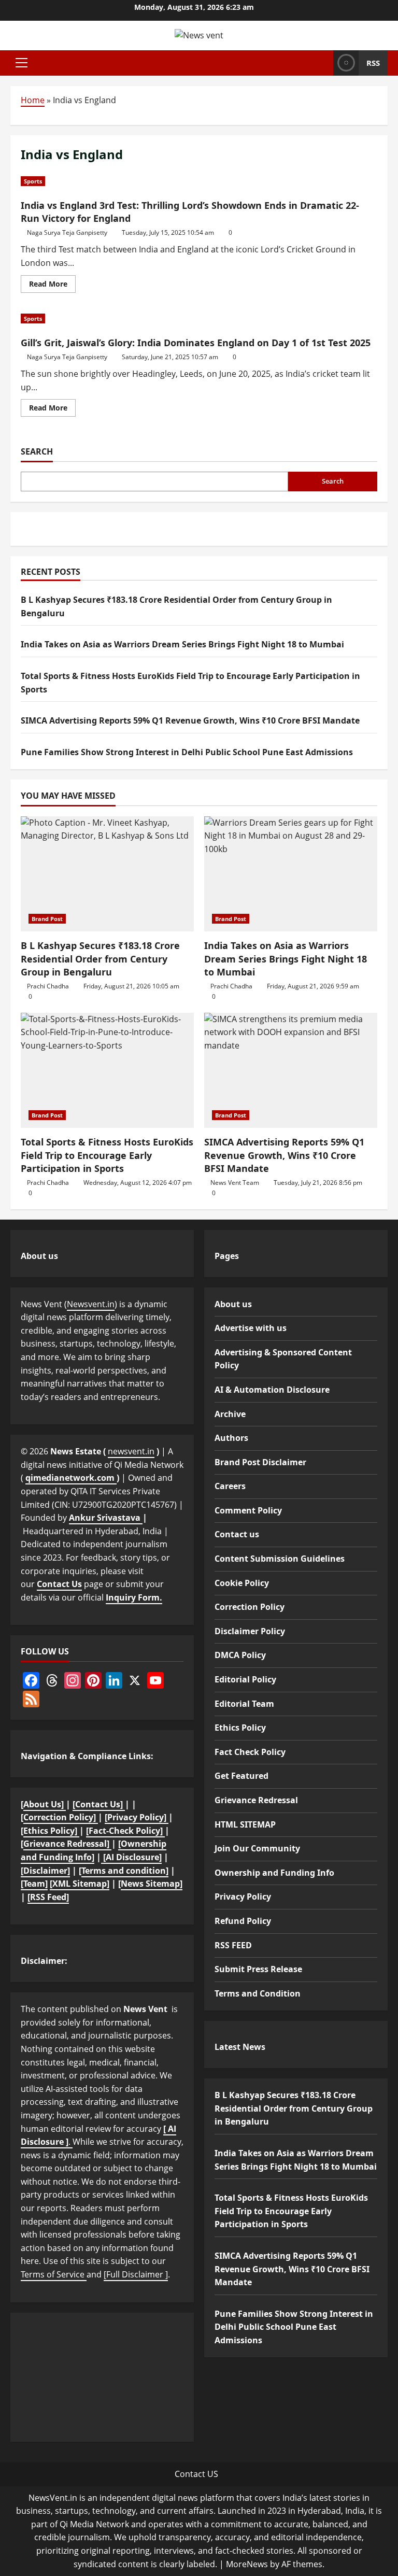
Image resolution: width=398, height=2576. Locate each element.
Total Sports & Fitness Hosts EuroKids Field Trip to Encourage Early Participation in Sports (107, 1155)
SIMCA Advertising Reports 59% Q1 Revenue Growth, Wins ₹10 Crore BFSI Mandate (190, 720)
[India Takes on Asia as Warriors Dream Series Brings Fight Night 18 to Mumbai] (291, 874)
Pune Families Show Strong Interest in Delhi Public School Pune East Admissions (187, 752)
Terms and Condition (258, 1993)
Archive (230, 1414)
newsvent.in (131, 1451)
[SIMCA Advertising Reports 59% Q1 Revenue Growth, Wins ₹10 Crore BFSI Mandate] (291, 1071)
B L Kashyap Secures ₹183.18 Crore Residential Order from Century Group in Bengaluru (100, 958)
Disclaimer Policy (250, 1631)
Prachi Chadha (48, 986)
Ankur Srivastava (106, 1518)
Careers (230, 1486)
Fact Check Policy (250, 1752)
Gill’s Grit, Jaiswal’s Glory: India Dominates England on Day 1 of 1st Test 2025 (196, 343)
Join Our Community (257, 1848)
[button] (22, 63)
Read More (52, 286)
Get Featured (241, 1776)
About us (233, 1304)
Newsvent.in (91, 1304)
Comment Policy (248, 1510)
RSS (373, 63)
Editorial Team (244, 1704)
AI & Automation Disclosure (272, 1390)
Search (37, 451)
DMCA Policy (240, 1655)
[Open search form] (322, 63)
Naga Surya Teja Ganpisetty (67, 232)
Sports (33, 181)
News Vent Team (235, 1183)
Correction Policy (250, 1607)
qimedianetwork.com (71, 1478)
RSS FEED (233, 1945)
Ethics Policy (240, 1728)
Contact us (237, 1534)
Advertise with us (251, 1328)
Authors (231, 1438)
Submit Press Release (258, 1969)
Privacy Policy (243, 1896)
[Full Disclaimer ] (136, 2274)
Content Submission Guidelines (280, 1559)
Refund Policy (243, 1921)
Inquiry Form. (134, 1597)
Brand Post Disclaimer (260, 1462)
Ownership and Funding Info (274, 1873)
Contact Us (59, 1584)
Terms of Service (54, 2274)
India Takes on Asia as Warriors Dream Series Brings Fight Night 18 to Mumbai (182, 644)
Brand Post (47, 919)
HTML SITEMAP (245, 1824)
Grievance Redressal (256, 1800)
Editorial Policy (245, 1679)
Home (33, 100)
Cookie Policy (242, 1583)
